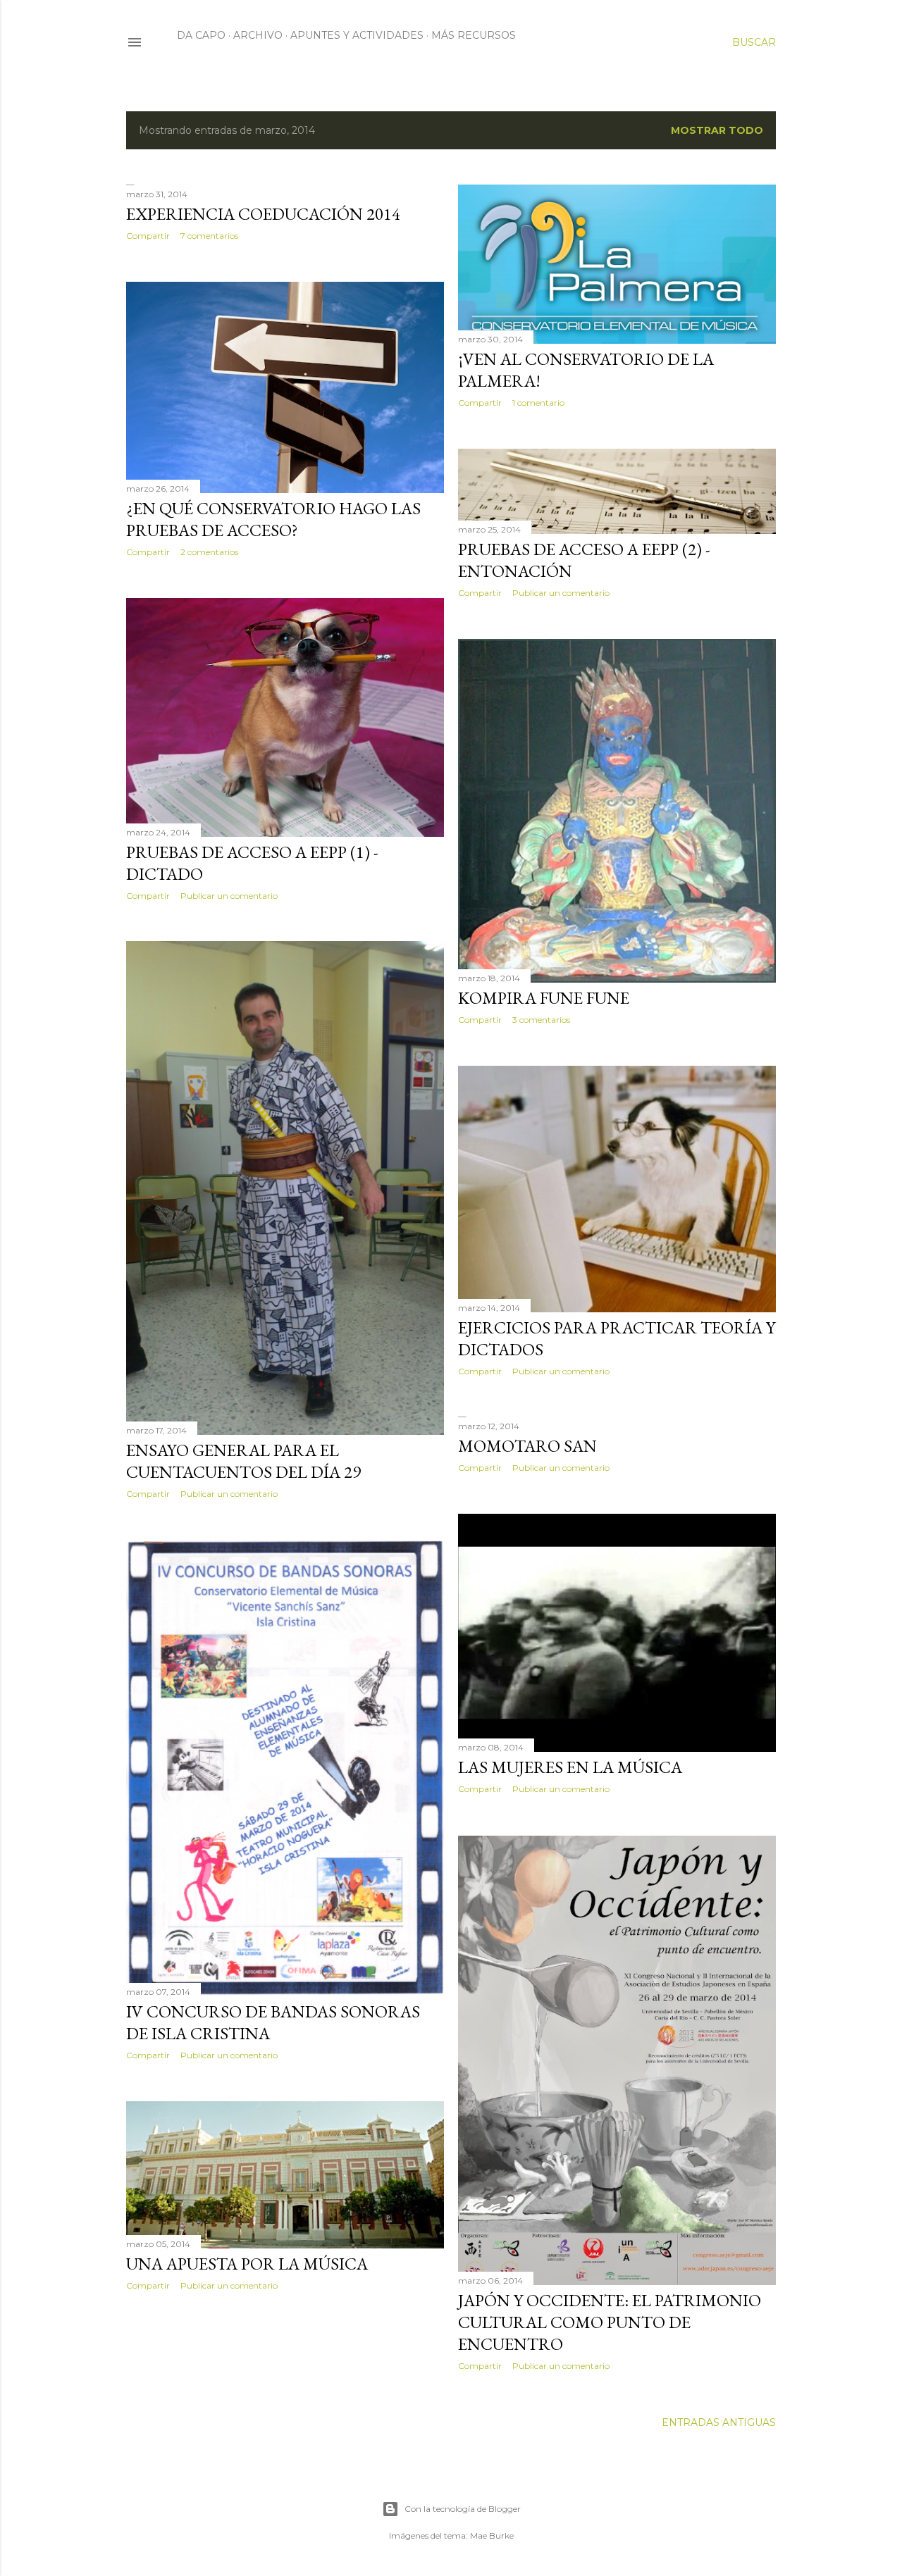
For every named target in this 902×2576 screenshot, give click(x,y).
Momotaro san (527, 1446)
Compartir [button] (148, 236)
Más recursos (474, 35)
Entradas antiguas (719, 2422)
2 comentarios (209, 552)
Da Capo (201, 35)
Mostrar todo (717, 130)
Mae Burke (492, 2535)
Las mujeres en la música (570, 1767)
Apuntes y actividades (357, 35)
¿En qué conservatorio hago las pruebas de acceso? (273, 519)
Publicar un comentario (561, 593)
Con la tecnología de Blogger (463, 2509)
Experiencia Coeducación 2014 (263, 214)
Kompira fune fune (544, 998)
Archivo (258, 35)
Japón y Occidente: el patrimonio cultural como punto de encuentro (610, 2322)
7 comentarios (209, 236)
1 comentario (538, 403)
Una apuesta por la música (247, 2264)
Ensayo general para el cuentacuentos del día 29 (243, 1461)
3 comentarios (541, 1020)
